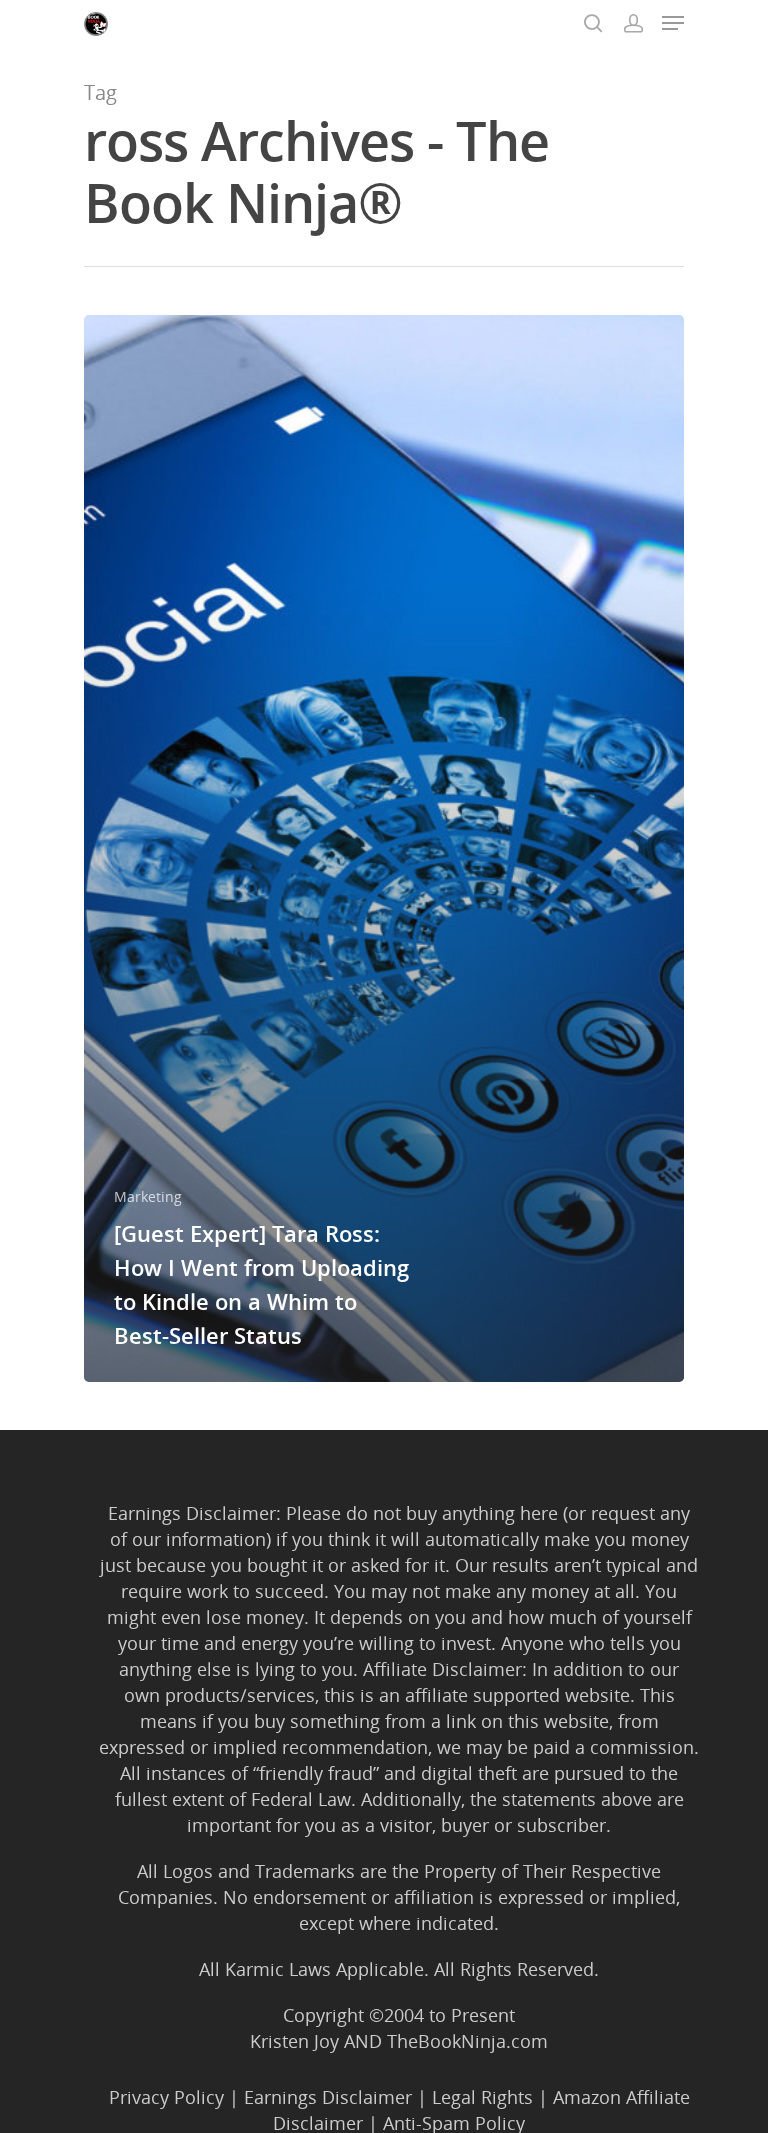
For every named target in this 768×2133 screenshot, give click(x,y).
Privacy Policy (166, 2097)
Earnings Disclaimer (328, 2097)
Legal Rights (482, 2097)
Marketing (148, 1196)
